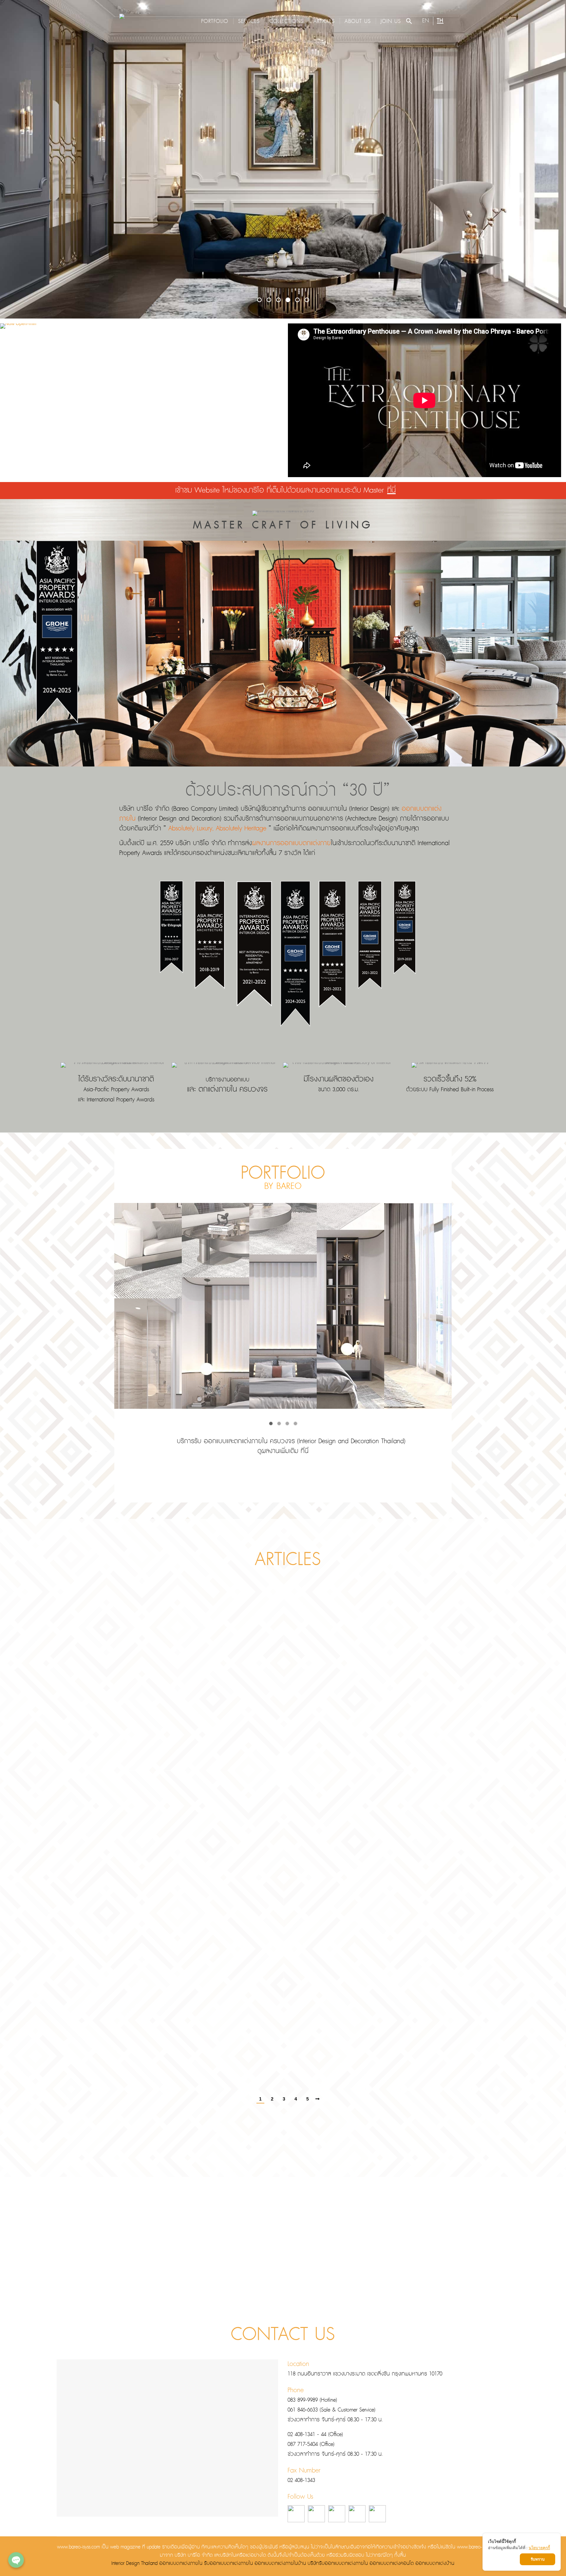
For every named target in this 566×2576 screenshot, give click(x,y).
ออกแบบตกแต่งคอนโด (392, 2564)
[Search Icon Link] (409, 21)
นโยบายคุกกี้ (539, 2548)
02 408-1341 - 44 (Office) (315, 2435)
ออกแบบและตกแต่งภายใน (236, 1441)
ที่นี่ (391, 491)
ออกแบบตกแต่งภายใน (181, 2564)
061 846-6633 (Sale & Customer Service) (331, 2410)
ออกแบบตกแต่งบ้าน (435, 2564)
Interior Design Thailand (134, 2564)
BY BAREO (283, 1186)
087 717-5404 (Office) (311, 2444)
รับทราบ (538, 2559)
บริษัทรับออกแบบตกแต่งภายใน (338, 2564)
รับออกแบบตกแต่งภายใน (228, 2564)
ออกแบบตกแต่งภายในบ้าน (280, 2564)
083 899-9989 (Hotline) (312, 2400)
